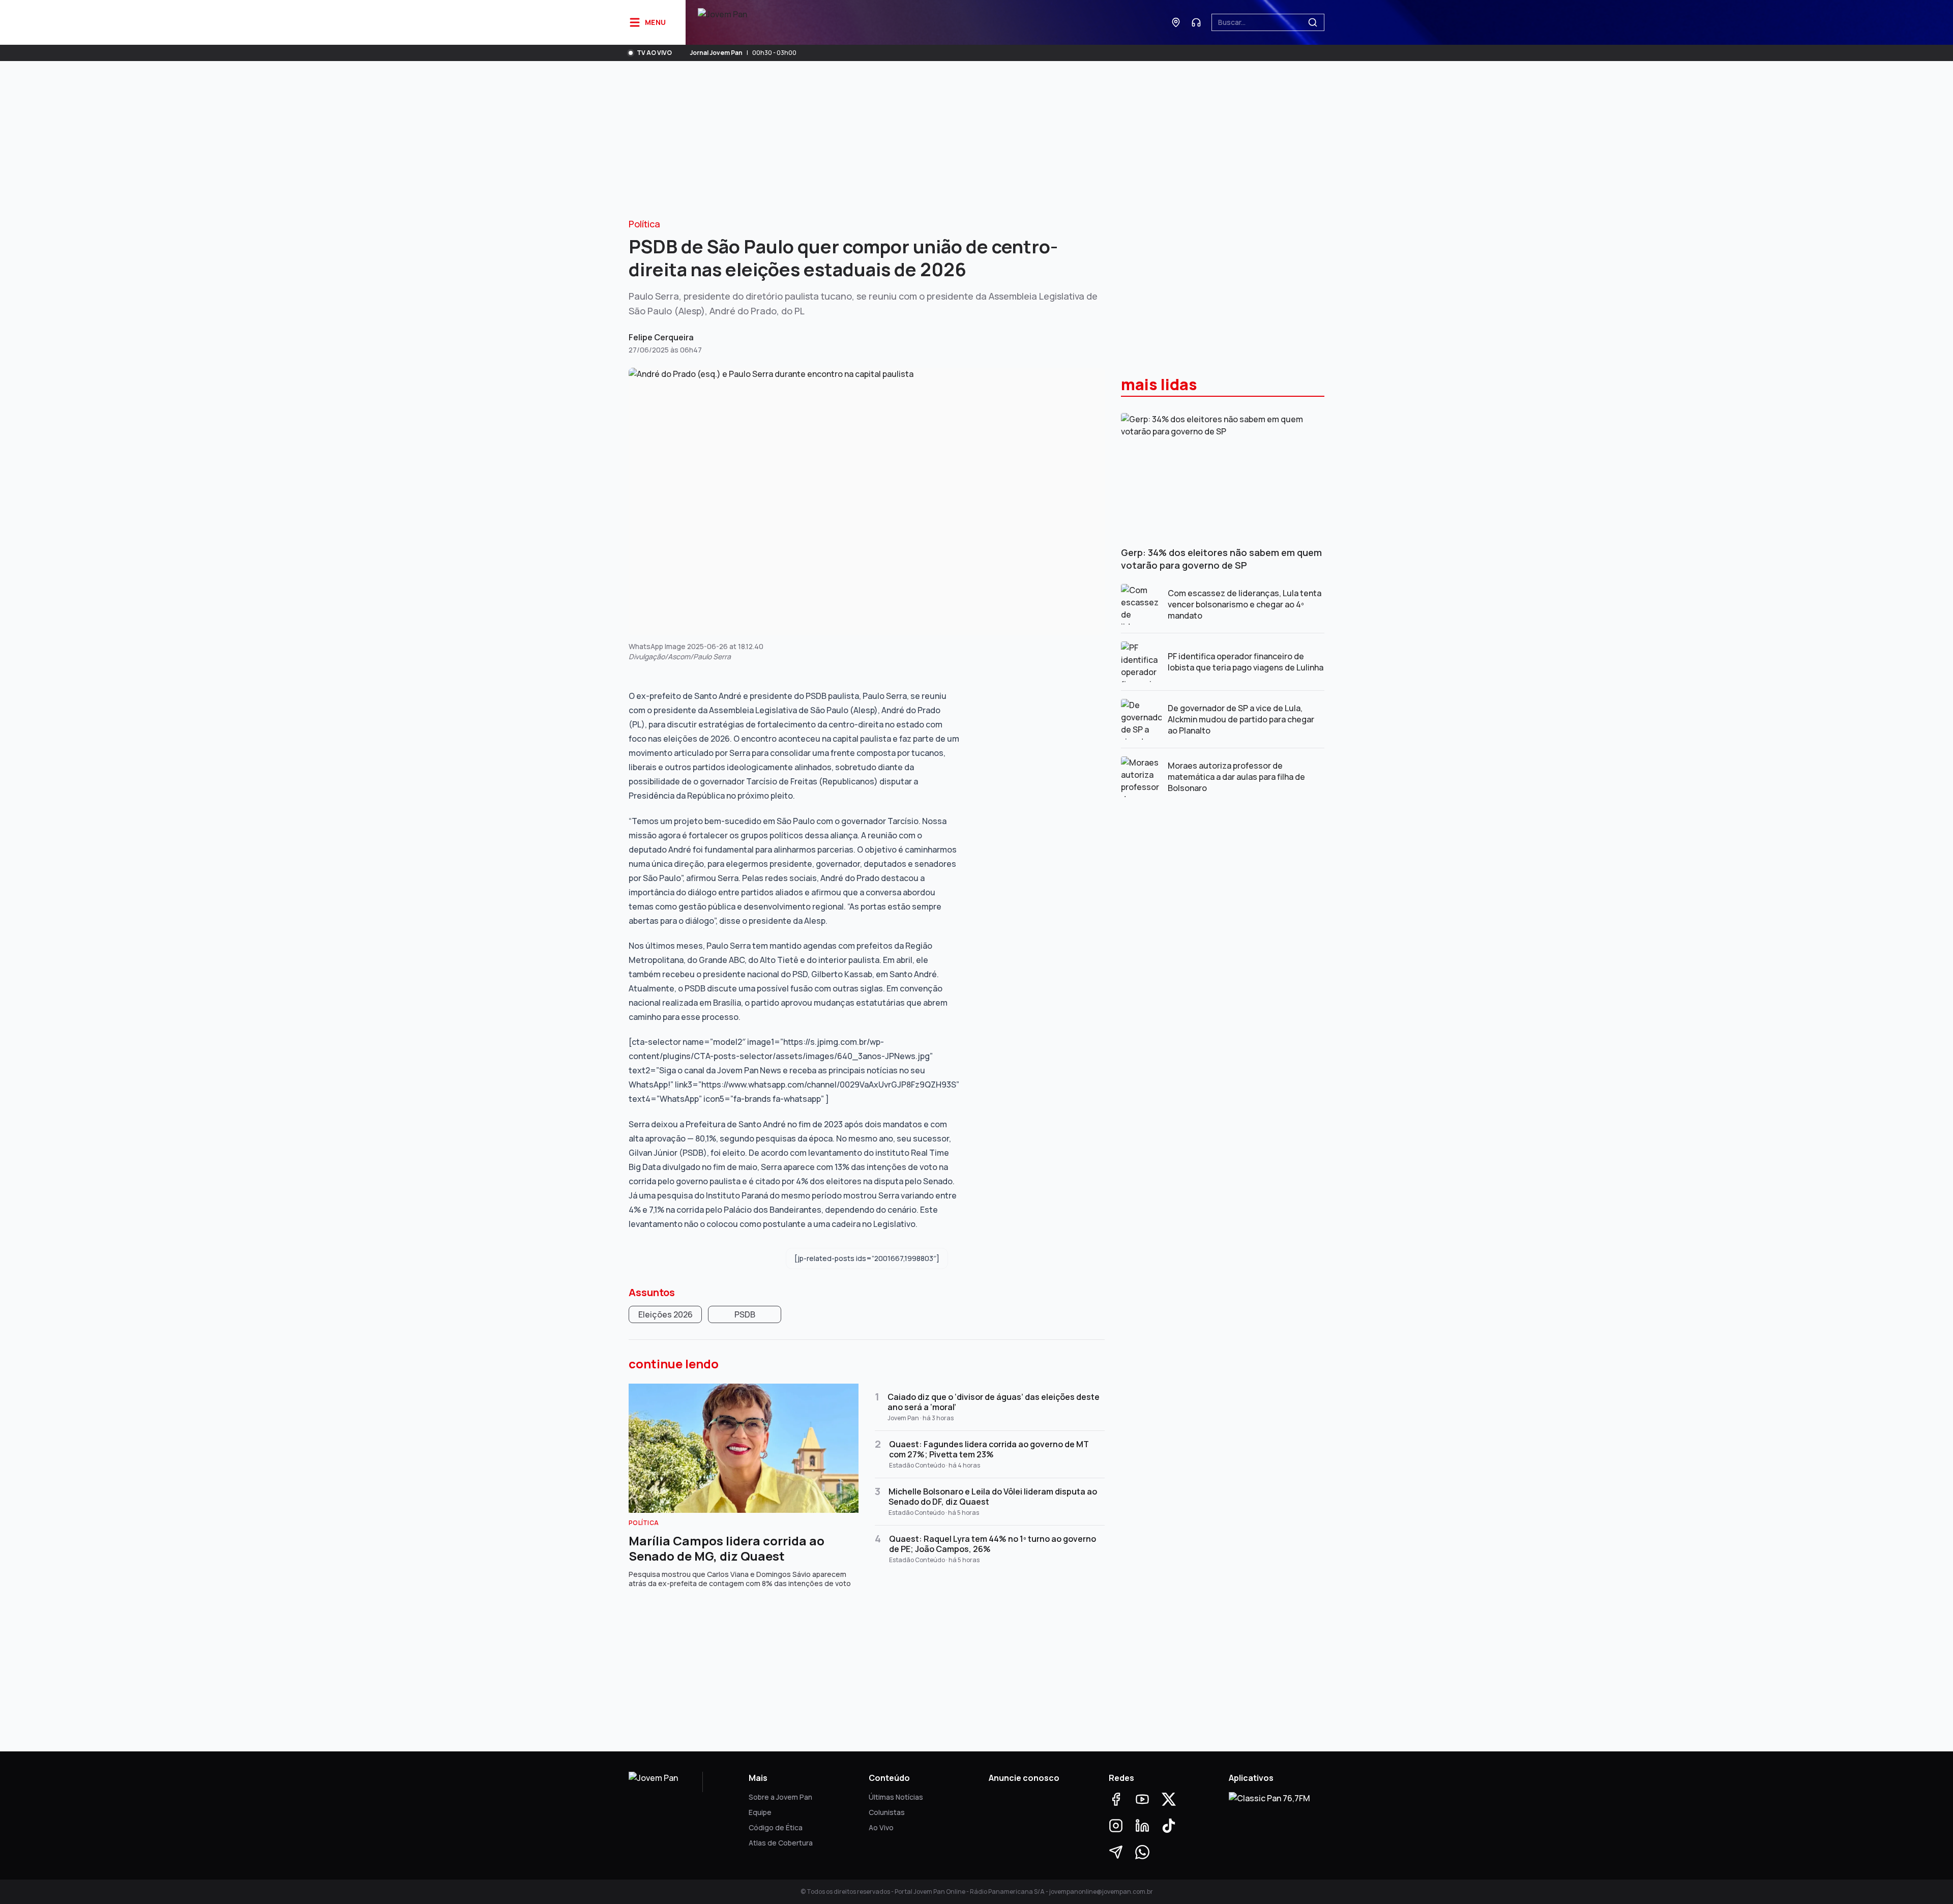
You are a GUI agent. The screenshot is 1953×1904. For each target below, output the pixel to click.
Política (644, 224)
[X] (1169, 1799)
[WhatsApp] (1142, 1852)
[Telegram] (1116, 1852)
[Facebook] (1116, 1799)
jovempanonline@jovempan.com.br (1101, 1892)
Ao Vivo (881, 1827)
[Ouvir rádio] (1196, 22)
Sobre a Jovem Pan (780, 1797)
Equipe (760, 1812)
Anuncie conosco (1024, 1778)
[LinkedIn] (1142, 1826)
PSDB (745, 1314)
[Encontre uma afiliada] (1176, 22)
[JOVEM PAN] (722, 22)
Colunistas (887, 1812)
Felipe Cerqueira (661, 337)
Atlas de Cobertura (781, 1843)
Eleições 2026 (665, 1314)
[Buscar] (1313, 22)
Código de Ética (776, 1827)
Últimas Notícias (896, 1797)
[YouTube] (1142, 1799)
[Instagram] (1116, 1826)
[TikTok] (1169, 1826)
